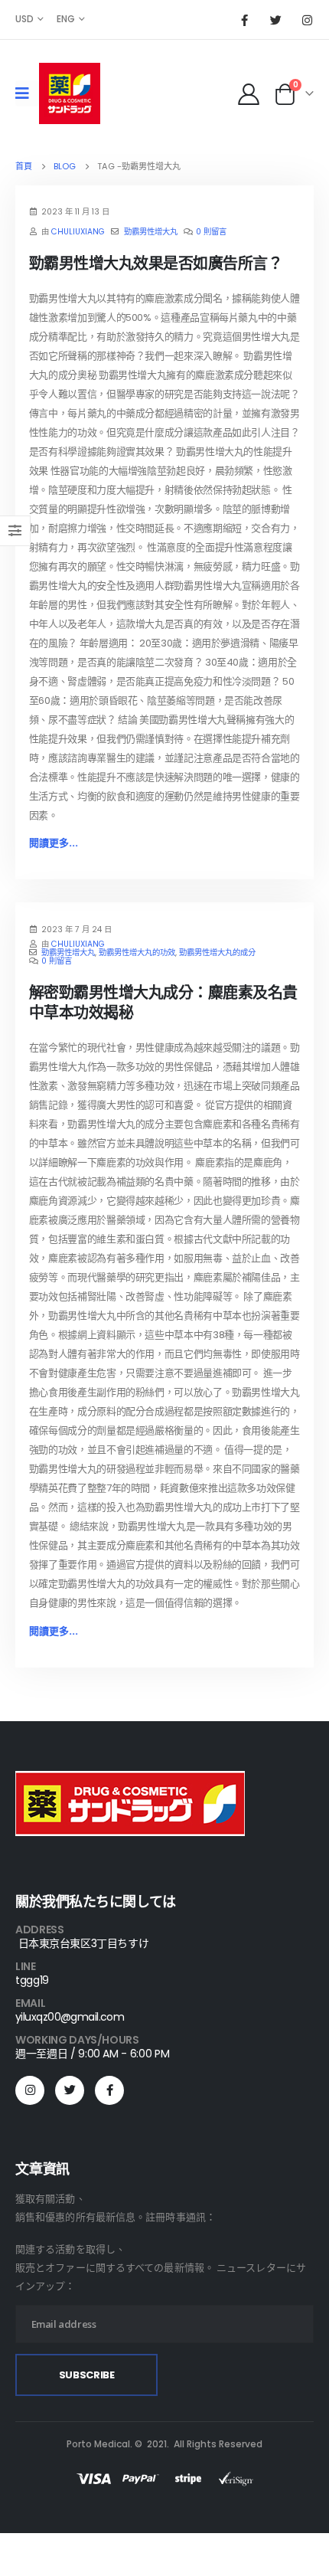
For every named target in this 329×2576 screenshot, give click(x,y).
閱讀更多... (54, 843)
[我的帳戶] (248, 93)
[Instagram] (307, 20)
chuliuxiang (78, 232)
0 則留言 (211, 232)
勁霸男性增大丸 (151, 232)
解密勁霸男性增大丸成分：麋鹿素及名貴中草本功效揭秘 (163, 1003)
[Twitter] (275, 20)
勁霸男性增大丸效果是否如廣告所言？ (156, 263)
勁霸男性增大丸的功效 (137, 952)
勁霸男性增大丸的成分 (217, 952)
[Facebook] (244, 20)
